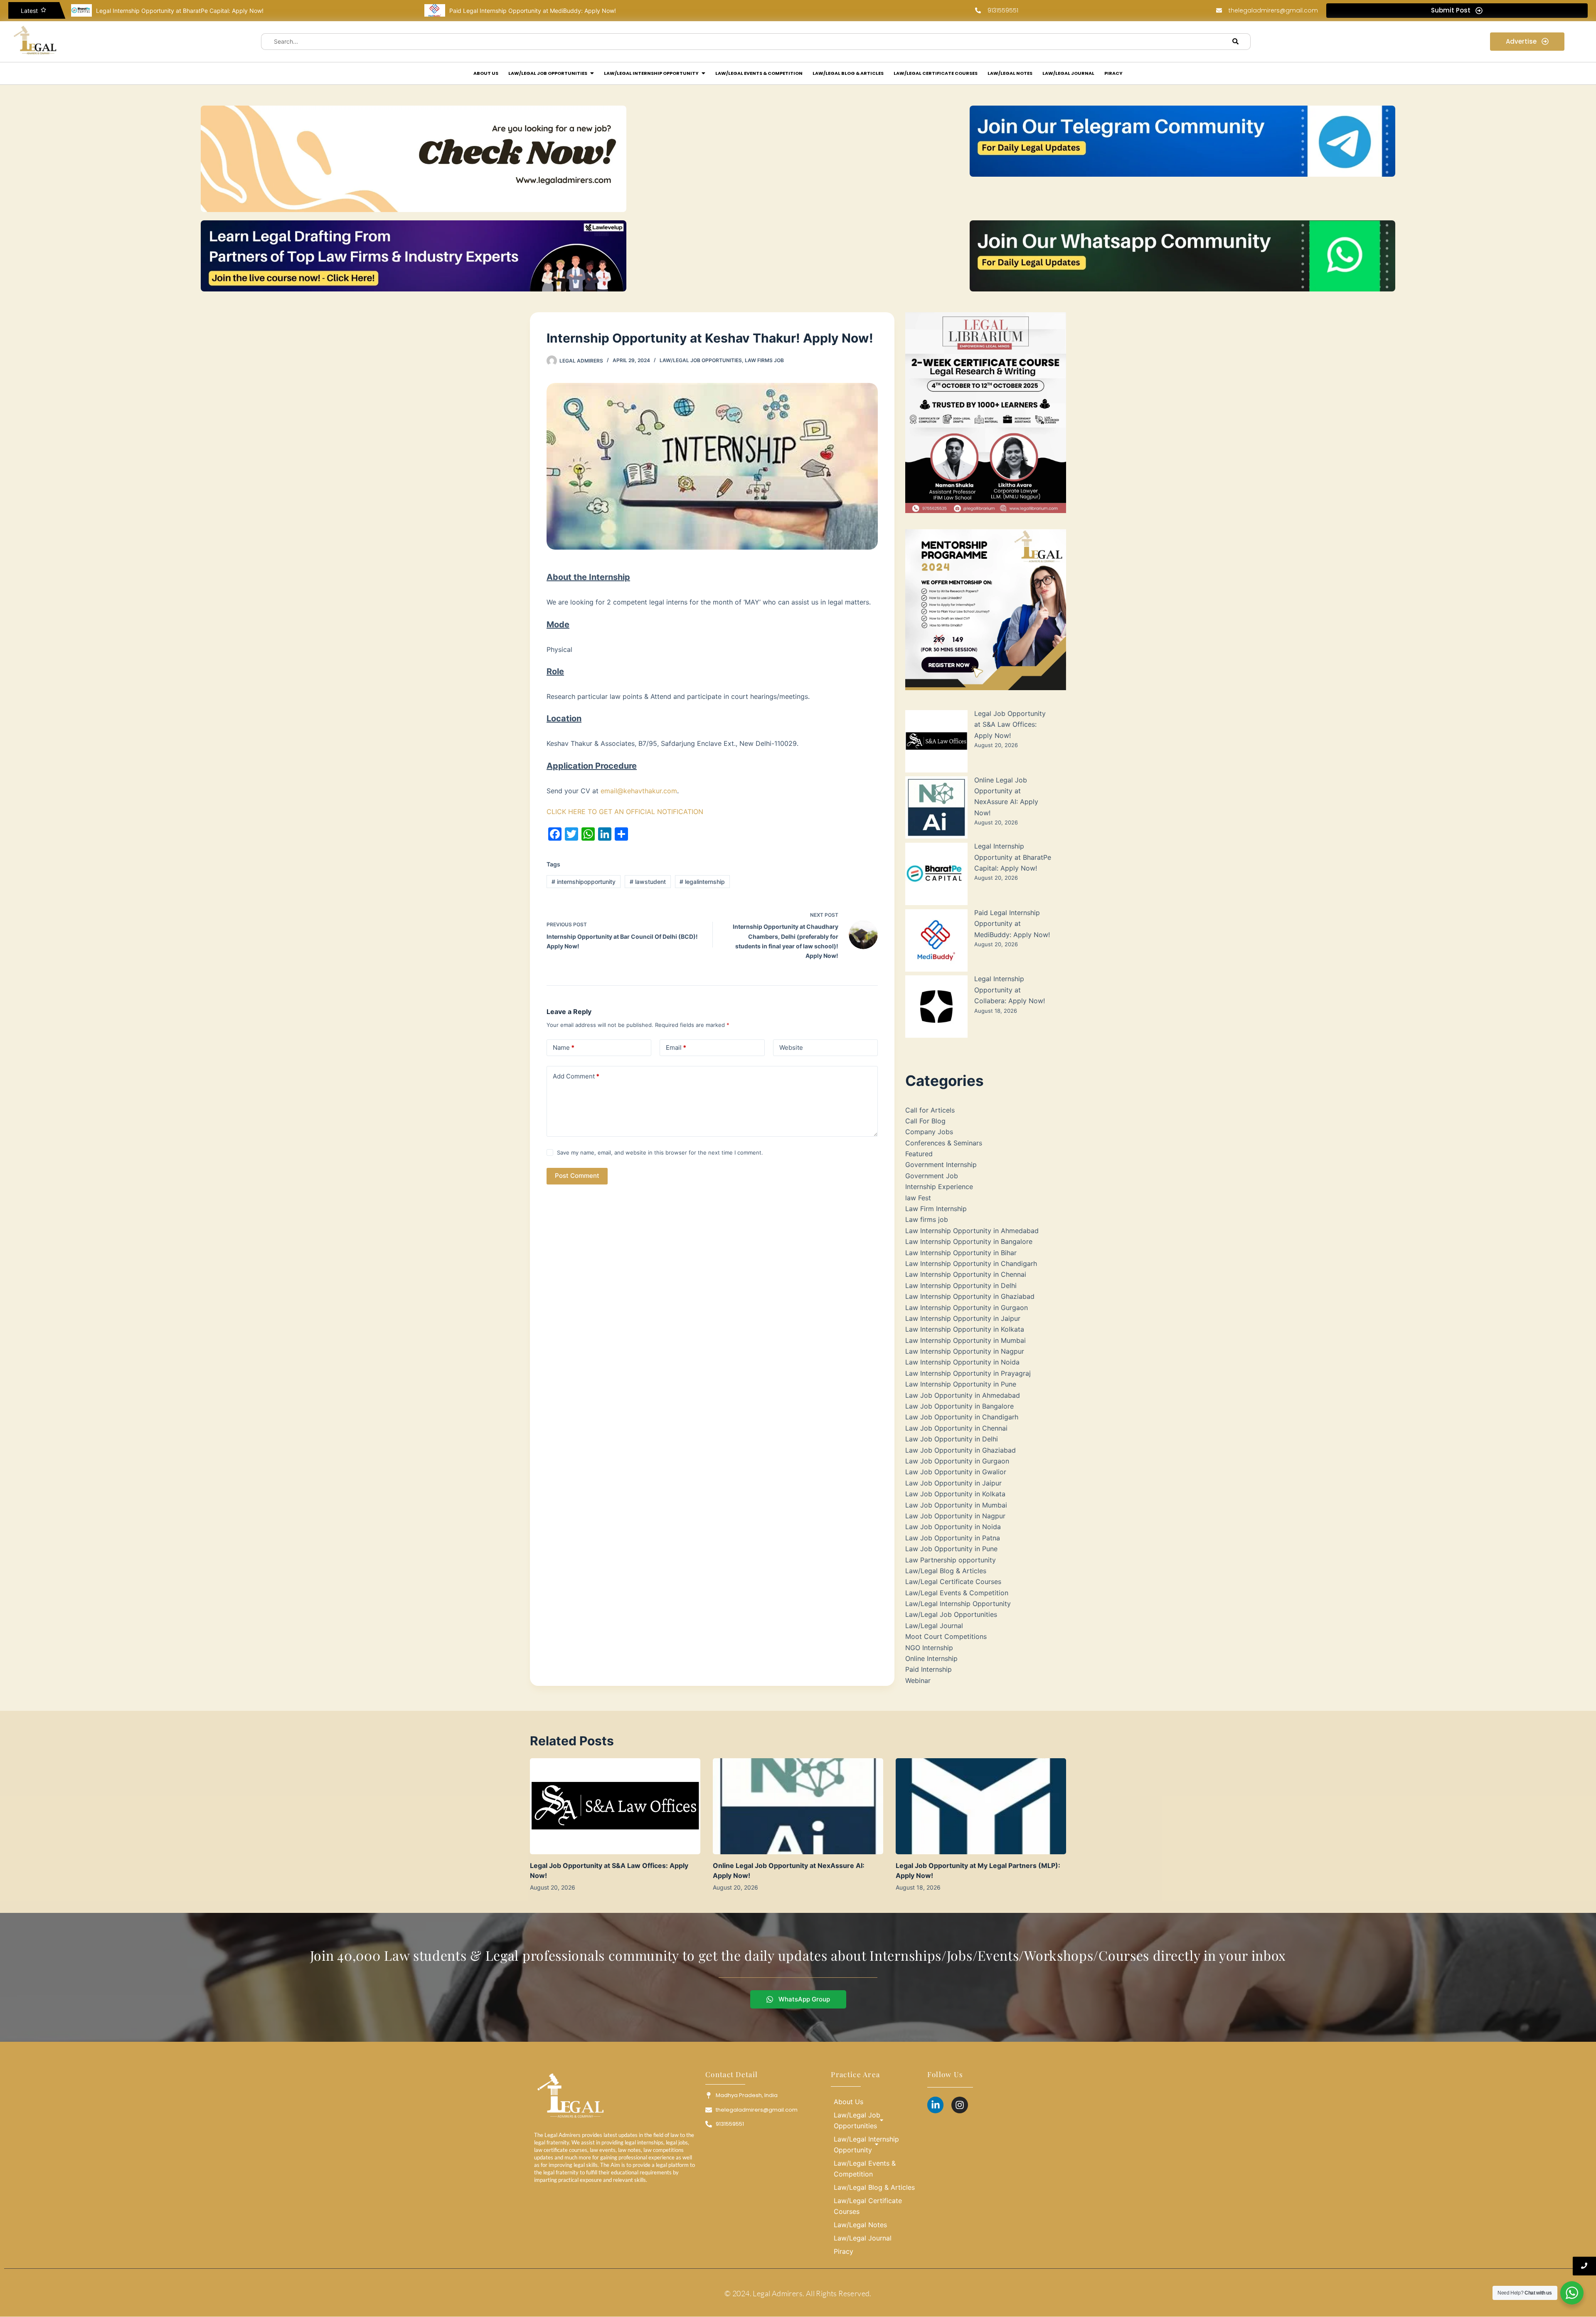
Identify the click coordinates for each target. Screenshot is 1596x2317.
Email (676, 1047)
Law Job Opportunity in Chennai (956, 1428)
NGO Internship (929, 1648)
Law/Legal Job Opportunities (701, 360)
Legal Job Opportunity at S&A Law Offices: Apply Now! (1010, 724)
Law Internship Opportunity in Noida (962, 1362)
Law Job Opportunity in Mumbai (956, 1505)
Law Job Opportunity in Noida (953, 1527)
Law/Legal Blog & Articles (946, 1571)
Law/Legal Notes (860, 2225)
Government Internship (941, 1165)
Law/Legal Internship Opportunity (958, 1604)
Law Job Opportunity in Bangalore (959, 1406)
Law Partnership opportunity (951, 1560)
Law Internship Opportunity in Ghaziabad (970, 1296)
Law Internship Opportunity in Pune (961, 1384)
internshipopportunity (584, 882)
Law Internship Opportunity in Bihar (961, 1253)
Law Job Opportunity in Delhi (952, 1439)
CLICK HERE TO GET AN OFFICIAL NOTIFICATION (625, 812)
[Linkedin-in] (936, 2105)
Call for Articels (930, 1110)
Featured (919, 1154)
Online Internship (931, 1658)
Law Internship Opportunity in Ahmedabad (972, 1231)
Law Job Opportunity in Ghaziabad (961, 1450)
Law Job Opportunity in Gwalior (956, 1472)
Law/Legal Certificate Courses (953, 1582)
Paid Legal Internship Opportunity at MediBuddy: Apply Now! (179, 11)
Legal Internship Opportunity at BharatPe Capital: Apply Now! (1013, 857)
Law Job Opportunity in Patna (953, 1538)
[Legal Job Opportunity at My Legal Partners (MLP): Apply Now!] (981, 1806)
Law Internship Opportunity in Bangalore (969, 1241)
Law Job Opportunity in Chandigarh (962, 1417)
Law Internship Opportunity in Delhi (961, 1286)
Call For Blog (925, 1121)
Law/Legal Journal (934, 1626)
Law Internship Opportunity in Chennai (966, 1274)
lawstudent (648, 882)
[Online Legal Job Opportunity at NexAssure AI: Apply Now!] (798, 1806)
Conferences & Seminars (944, 1143)
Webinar (918, 1680)
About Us (848, 2102)
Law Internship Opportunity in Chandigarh (971, 1263)
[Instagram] (960, 2105)
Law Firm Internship (936, 1209)
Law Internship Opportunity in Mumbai (965, 1340)
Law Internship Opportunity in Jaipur (963, 1318)
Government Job (932, 1176)
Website (791, 1047)
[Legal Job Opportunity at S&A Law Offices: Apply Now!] (615, 1806)
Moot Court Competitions (946, 1636)
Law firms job (764, 360)
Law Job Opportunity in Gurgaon (957, 1461)
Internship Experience (939, 1187)
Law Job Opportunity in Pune (951, 1549)
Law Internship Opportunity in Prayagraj (968, 1373)
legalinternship (702, 882)
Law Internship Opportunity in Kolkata (965, 1329)
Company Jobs (929, 1132)
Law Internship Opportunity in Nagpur (965, 1351)
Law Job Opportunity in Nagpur (955, 1516)
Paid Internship (929, 1669)
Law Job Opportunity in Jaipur (953, 1483)
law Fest (918, 1198)
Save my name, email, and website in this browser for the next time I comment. (660, 1152)
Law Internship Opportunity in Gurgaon (967, 1308)
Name (564, 1047)
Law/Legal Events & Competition (957, 1593)
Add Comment (576, 1076)
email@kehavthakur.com (639, 791)
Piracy (844, 2251)
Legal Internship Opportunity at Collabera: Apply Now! (523, 11)
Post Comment (577, 1176)
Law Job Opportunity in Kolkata (955, 1494)
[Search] (1236, 42)
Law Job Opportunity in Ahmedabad (963, 1395)
